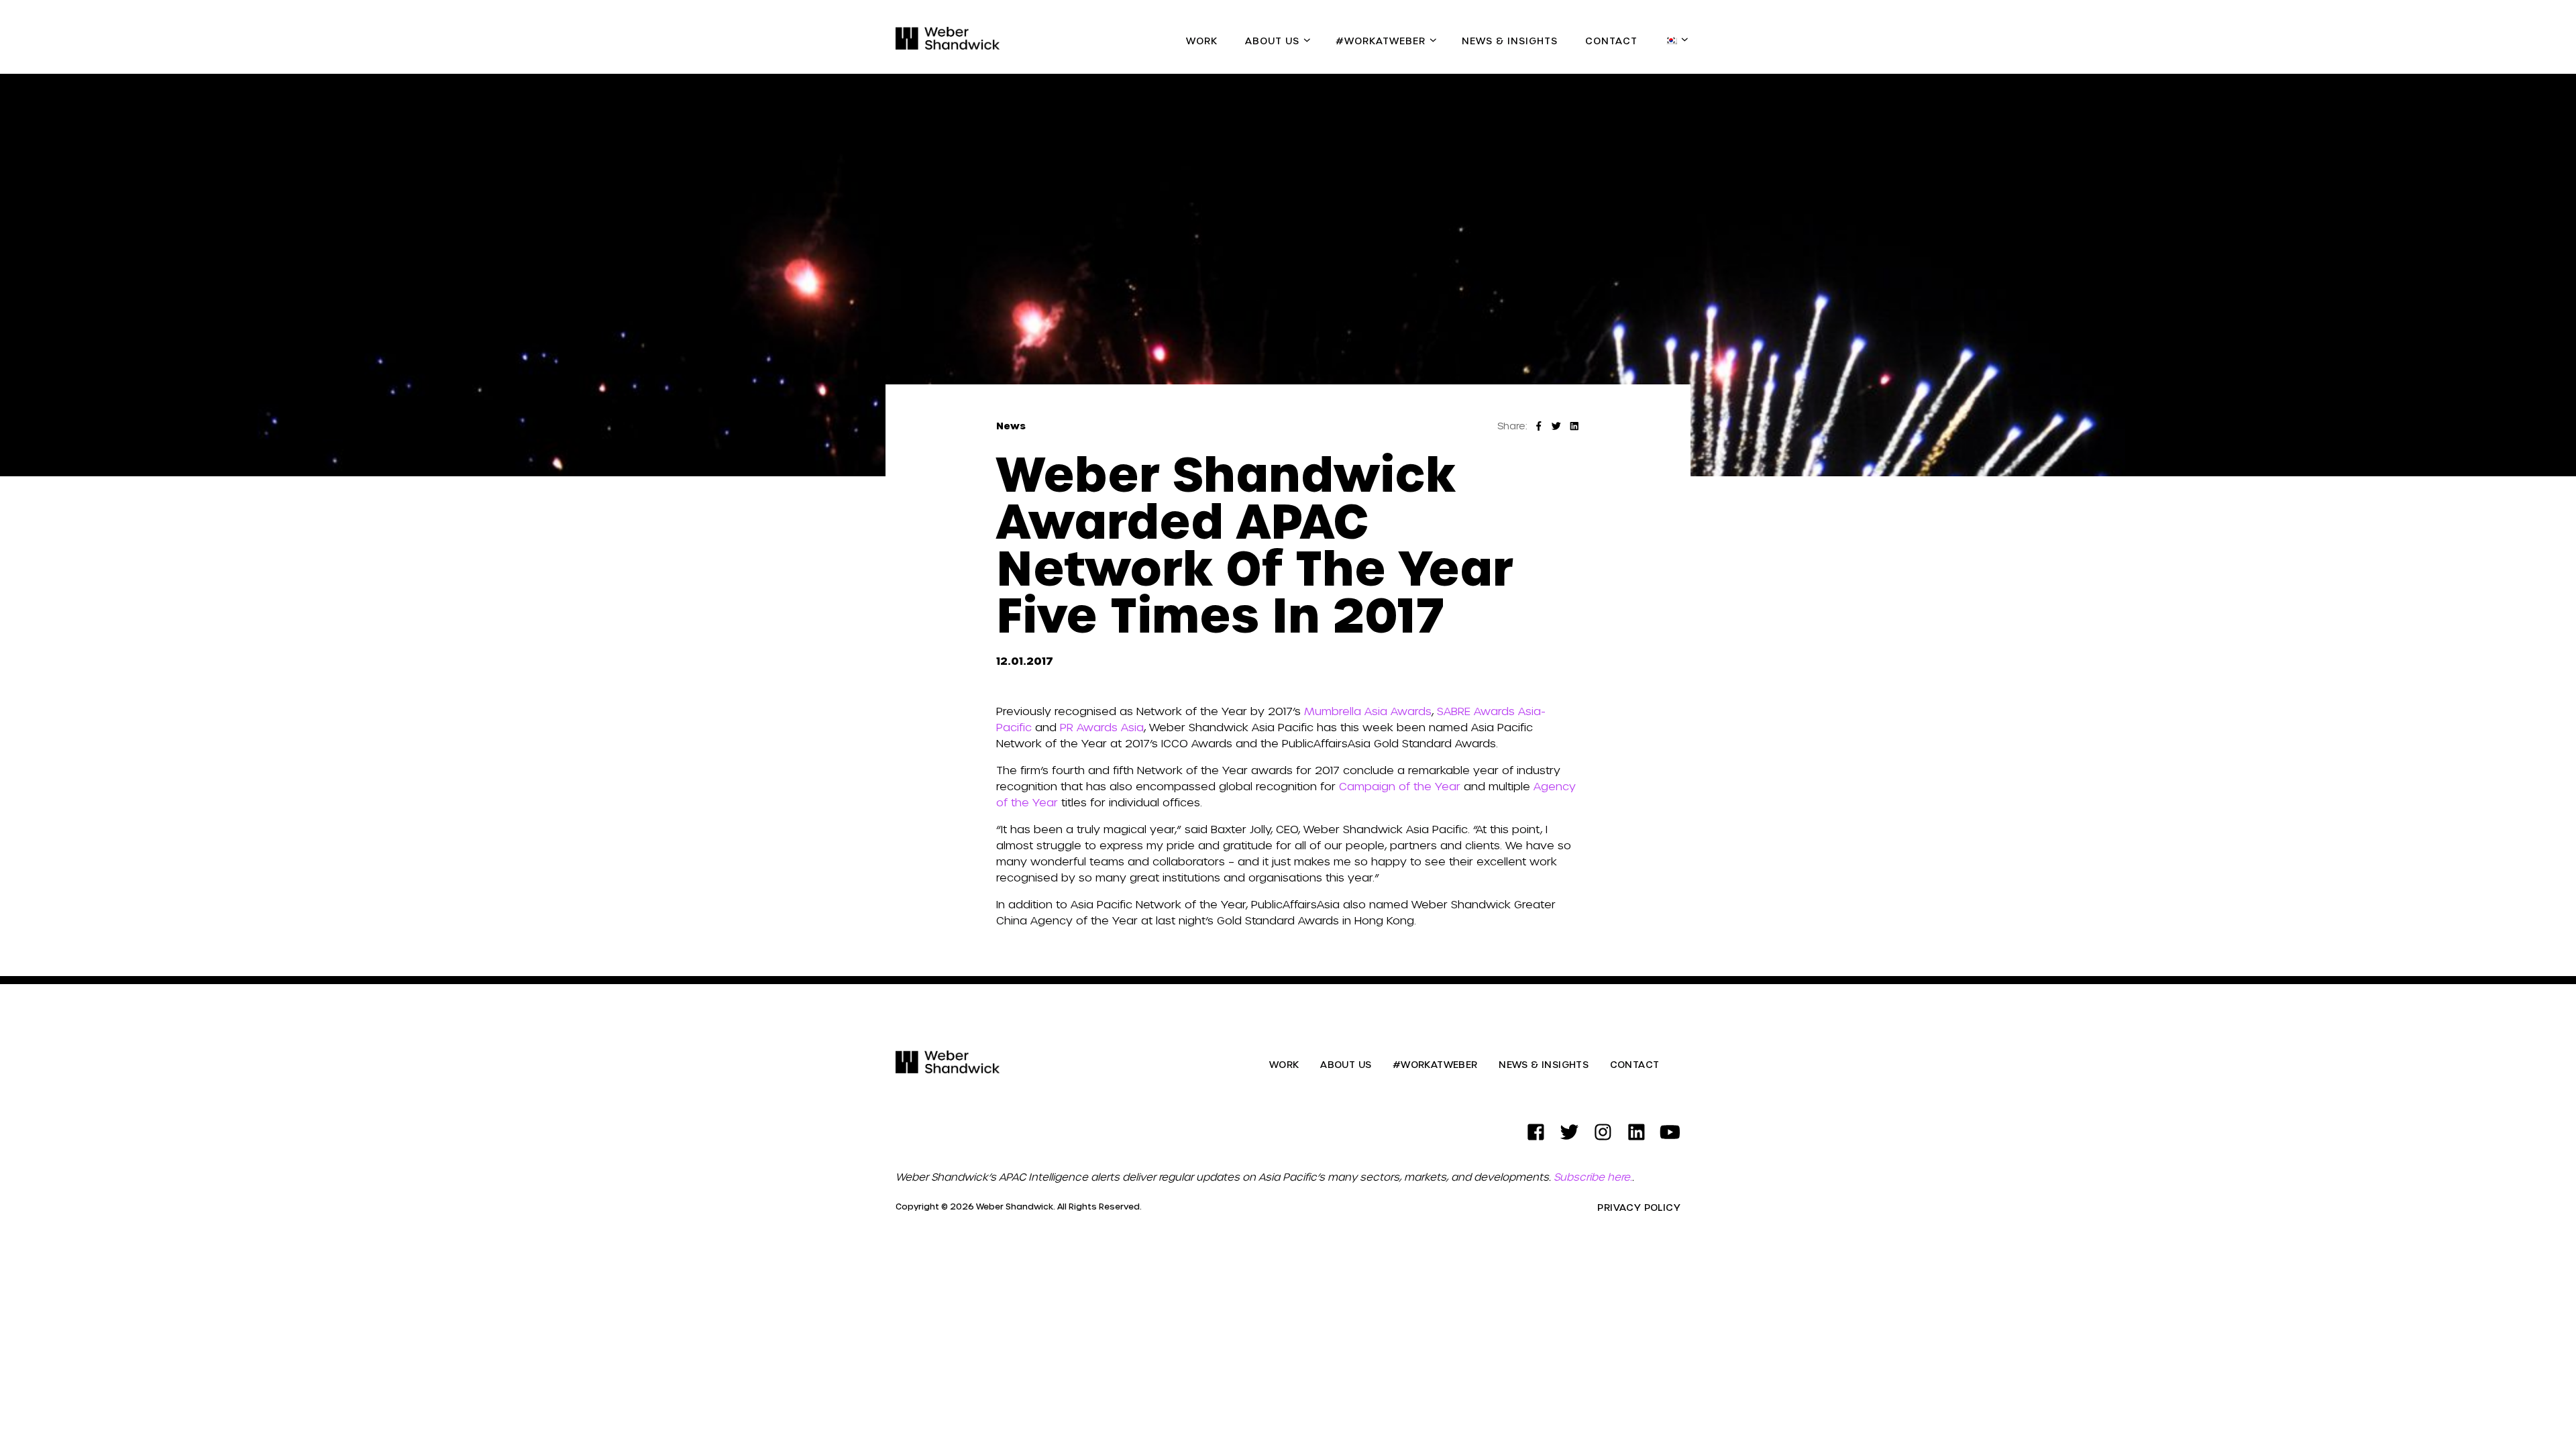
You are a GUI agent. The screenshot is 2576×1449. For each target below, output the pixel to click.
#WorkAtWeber (1381, 41)
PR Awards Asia (1102, 727)
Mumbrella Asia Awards (1368, 711)
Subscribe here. (1593, 1177)
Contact (1611, 41)
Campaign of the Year (1400, 786)
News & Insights (1510, 41)
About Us (1272, 41)
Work (1202, 41)
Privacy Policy (1639, 1207)
